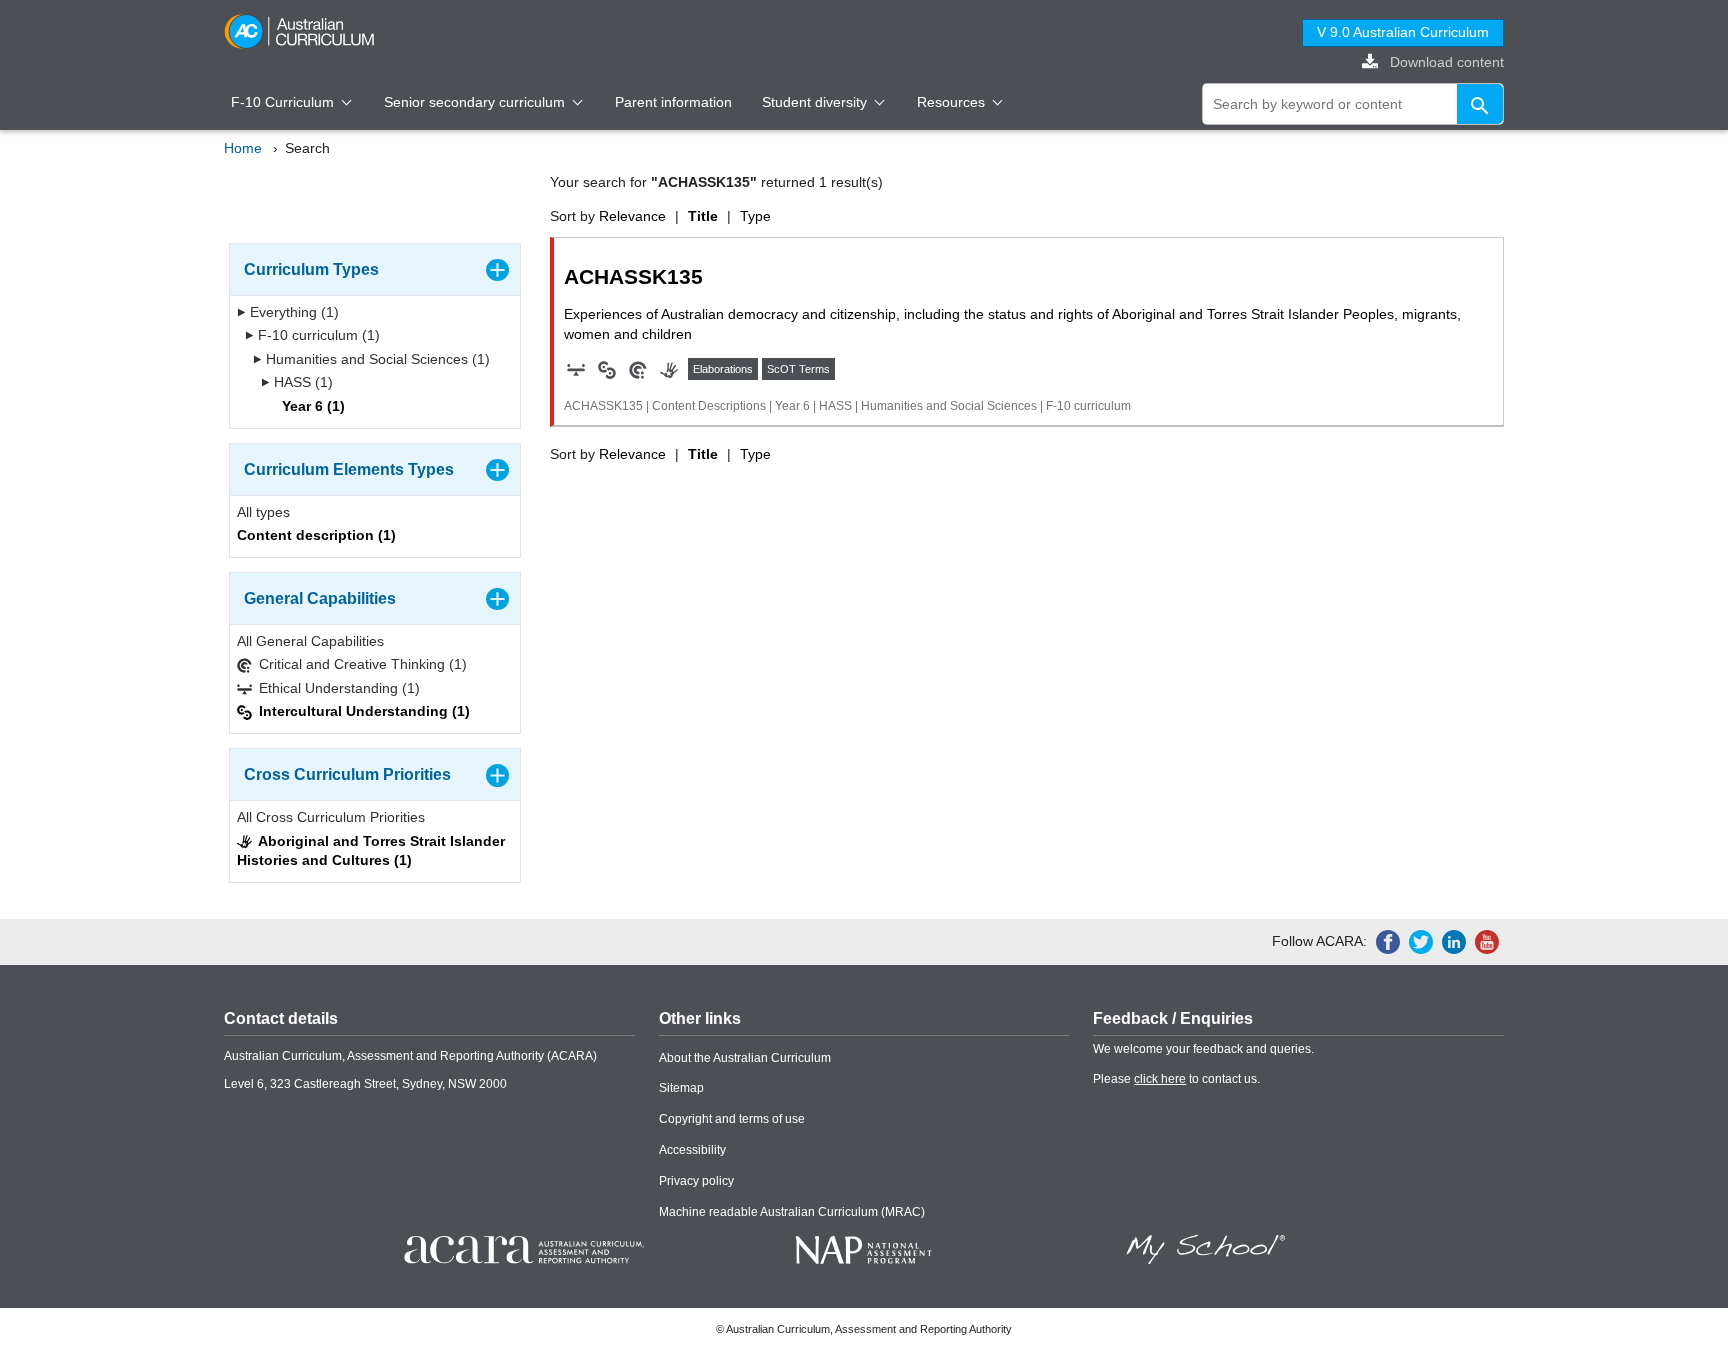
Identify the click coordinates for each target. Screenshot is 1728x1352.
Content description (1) (316, 535)
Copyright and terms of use (732, 1119)
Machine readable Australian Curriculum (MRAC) (792, 1212)
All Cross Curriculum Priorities (331, 817)
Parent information (673, 102)
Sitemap (681, 1088)
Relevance (632, 216)
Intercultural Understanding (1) (362, 711)
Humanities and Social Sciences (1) (376, 359)
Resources (953, 102)
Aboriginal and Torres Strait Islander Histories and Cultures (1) (371, 851)
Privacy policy (696, 1181)
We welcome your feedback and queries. (1203, 1049)
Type (755, 216)
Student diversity (816, 102)
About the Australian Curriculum (745, 1058)
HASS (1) (301, 382)
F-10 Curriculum (284, 102)
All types (263, 512)
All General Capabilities (310, 641)
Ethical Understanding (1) (337, 688)
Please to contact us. (1176, 1079)
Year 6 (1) (311, 406)
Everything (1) (292, 312)
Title (703, 216)
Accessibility (692, 1150)
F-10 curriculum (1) (317, 335)
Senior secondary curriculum (476, 102)
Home (243, 148)
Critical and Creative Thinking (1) (361, 664)
